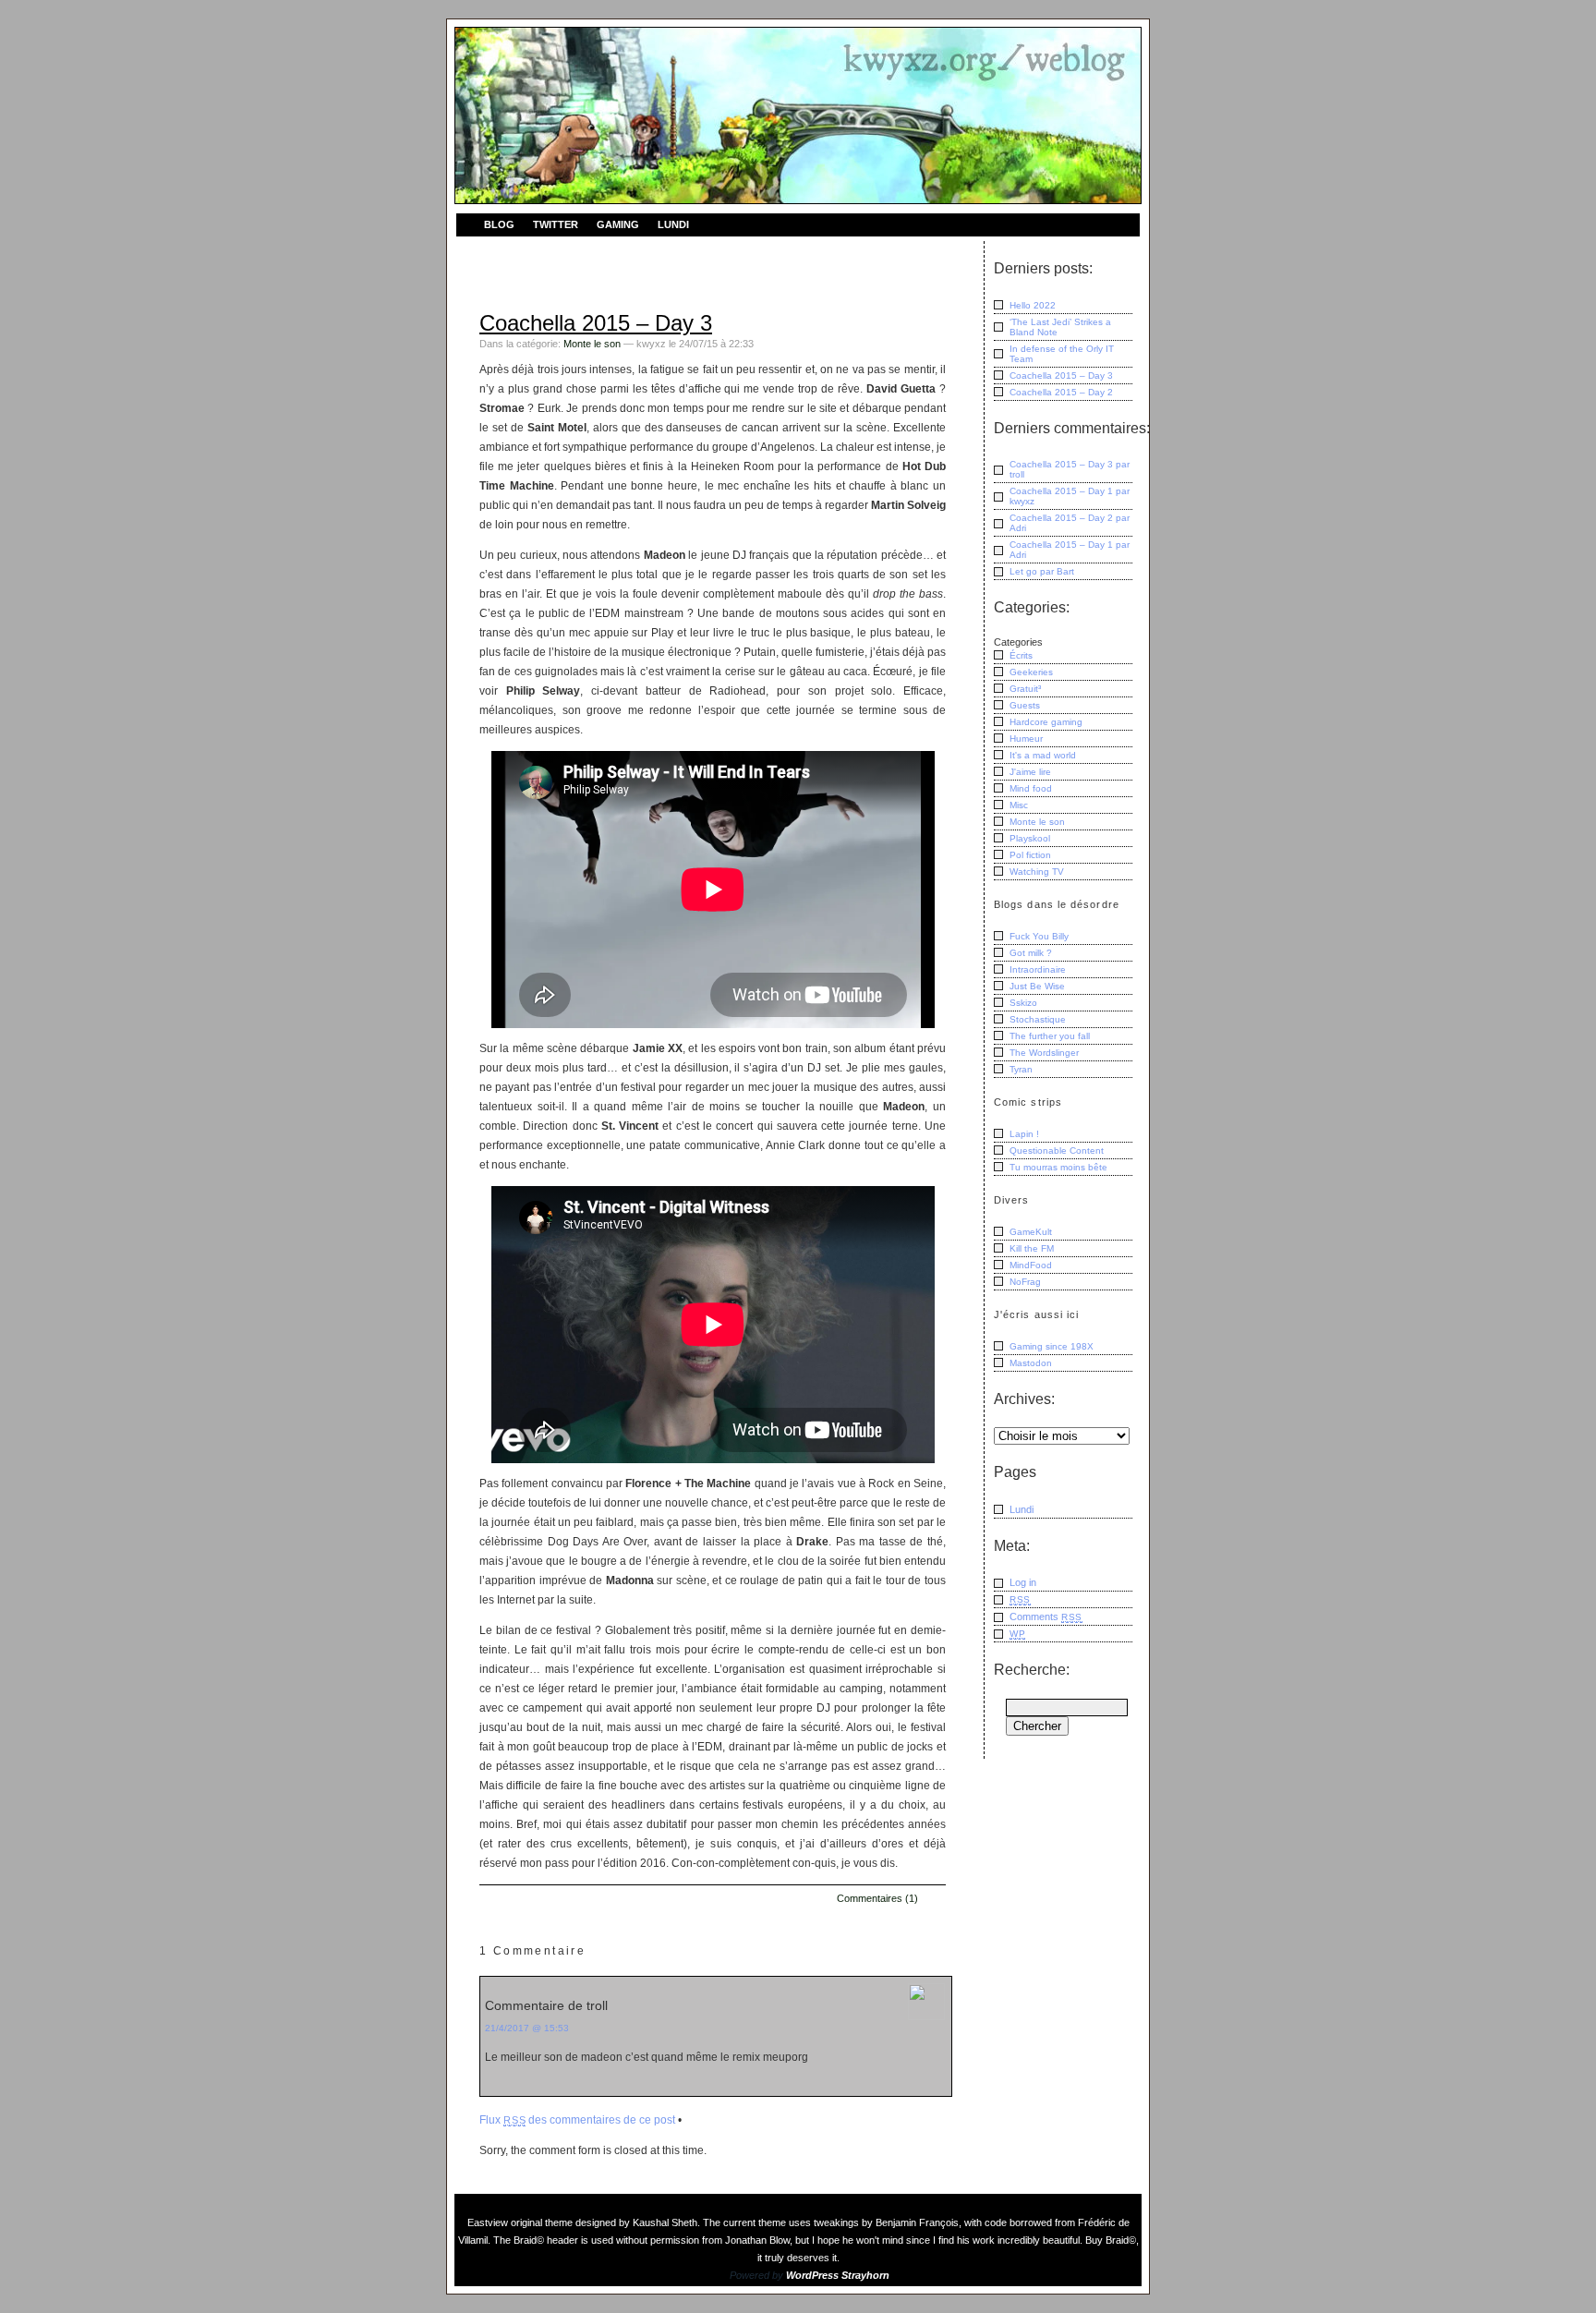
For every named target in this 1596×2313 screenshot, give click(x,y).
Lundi (673, 224)
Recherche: (1032, 1670)
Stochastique (1038, 1019)
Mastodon (1031, 1363)
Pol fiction (1030, 855)
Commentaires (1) (877, 1898)
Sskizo (1023, 1003)
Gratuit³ (1025, 689)
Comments (1046, 1617)
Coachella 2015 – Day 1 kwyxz (1070, 496)
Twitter (556, 224)
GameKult (1031, 1232)
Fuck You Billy (1039, 936)
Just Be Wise (1037, 986)
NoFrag (1025, 1282)
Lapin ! (1024, 1134)
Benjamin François (917, 2222)
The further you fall (1050, 1036)
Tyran (1021, 1069)
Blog (499, 224)
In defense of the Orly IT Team (1062, 354)
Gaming (618, 224)
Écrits (1021, 655)
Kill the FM (1032, 1248)
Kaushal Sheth (665, 2222)
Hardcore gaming (1046, 722)
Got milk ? (1031, 953)
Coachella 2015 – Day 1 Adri (1070, 550)
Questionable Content (1057, 1150)
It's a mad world (1043, 755)
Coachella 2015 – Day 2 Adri (1070, 523)
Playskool (1030, 838)
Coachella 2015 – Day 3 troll (1070, 469)
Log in (1023, 1582)
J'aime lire (1030, 772)
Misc (1019, 805)
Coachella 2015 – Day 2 (1061, 392)
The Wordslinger (1044, 1053)
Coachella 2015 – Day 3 (596, 323)
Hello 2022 (1033, 305)
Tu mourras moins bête (1058, 1167)
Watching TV (1037, 872)
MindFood (1031, 1265)
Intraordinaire (1038, 969)
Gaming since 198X (1052, 1346)
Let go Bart (1042, 571)
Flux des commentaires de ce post (577, 2120)
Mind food (1031, 788)
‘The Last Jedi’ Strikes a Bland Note (1060, 327)
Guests (1025, 705)
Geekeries (1031, 672)
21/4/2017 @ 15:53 (527, 2028)
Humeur (1026, 739)
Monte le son (592, 344)
